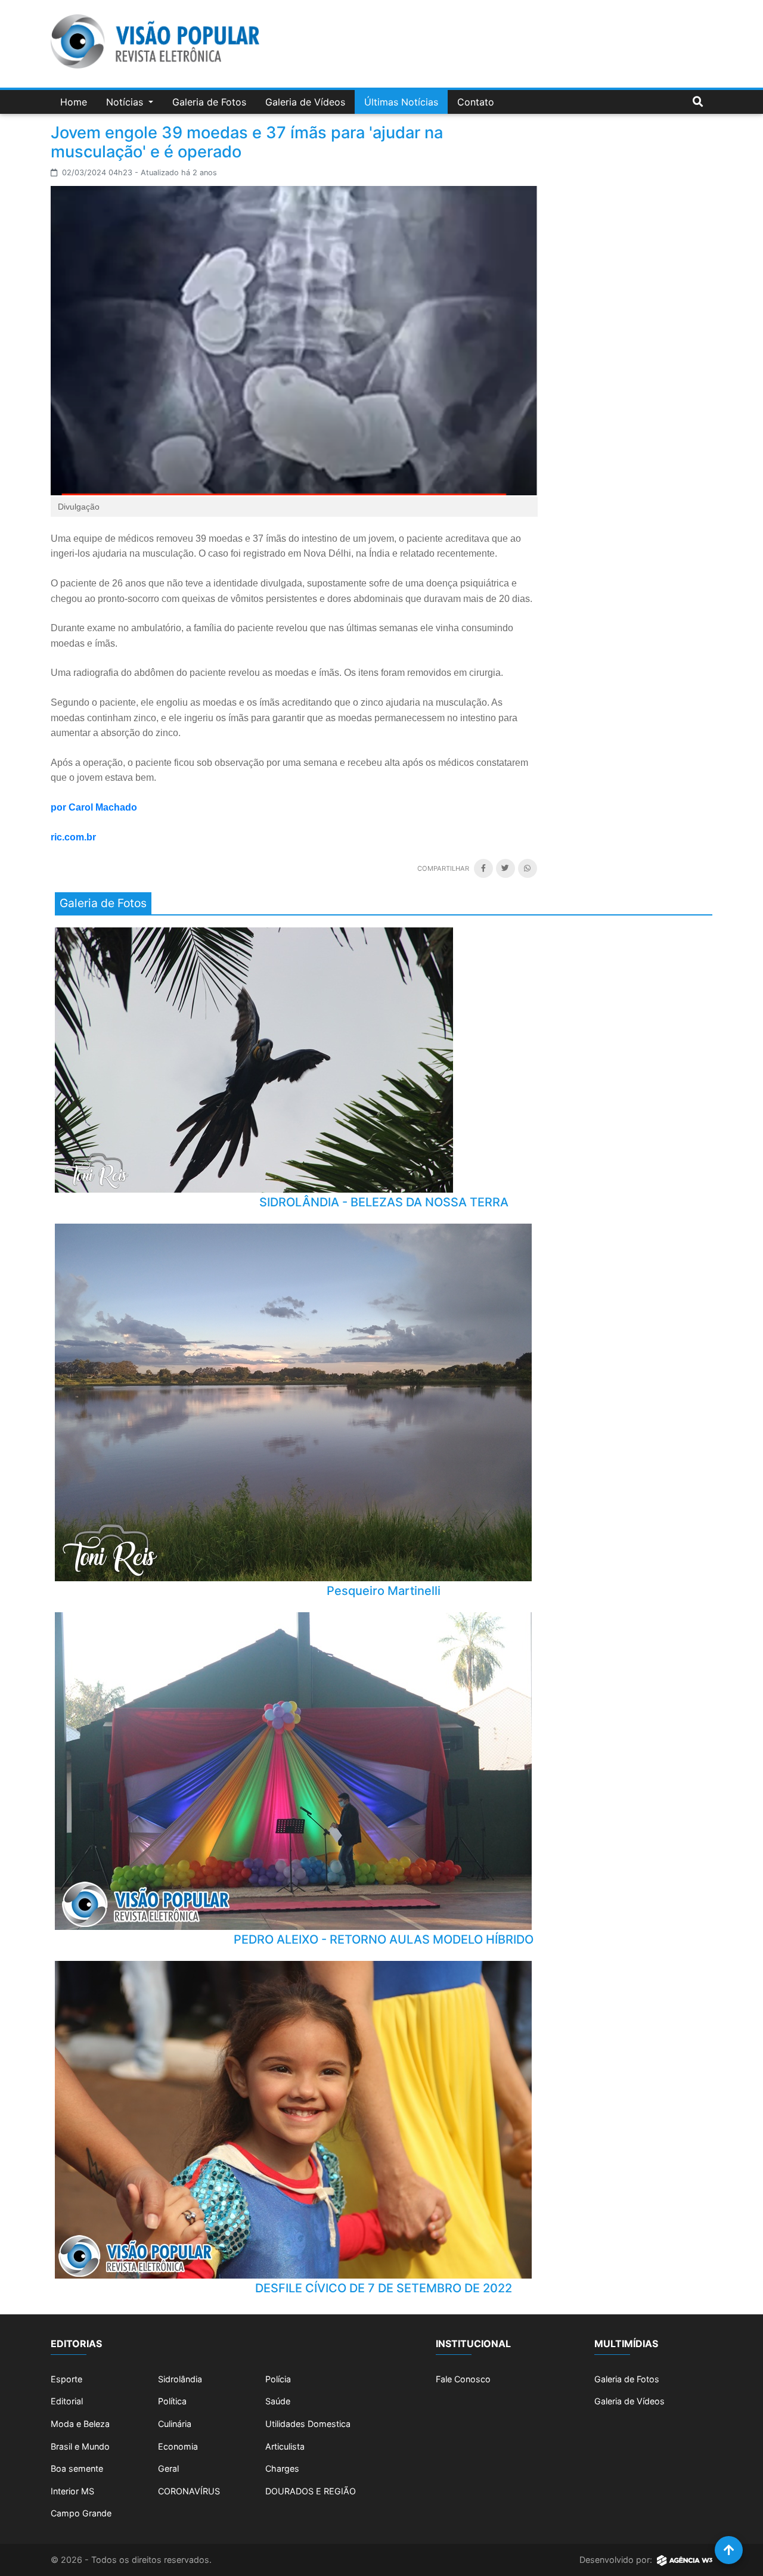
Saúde (278, 2401)
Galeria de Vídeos (305, 102)
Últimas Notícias (401, 102)
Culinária (175, 2424)
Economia (178, 2446)
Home (74, 102)
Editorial (67, 2401)
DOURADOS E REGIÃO (311, 2491)
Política (172, 2401)
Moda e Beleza (80, 2424)
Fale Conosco (463, 2379)
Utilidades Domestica (308, 2424)
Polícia (278, 2379)
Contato (476, 102)
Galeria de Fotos (209, 102)
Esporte (66, 2379)
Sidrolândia (180, 2379)
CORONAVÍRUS (189, 2491)
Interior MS (72, 2491)
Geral (168, 2468)
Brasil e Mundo (80, 2446)
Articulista (285, 2446)
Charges (282, 2468)
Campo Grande (81, 2513)
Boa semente (77, 2468)
